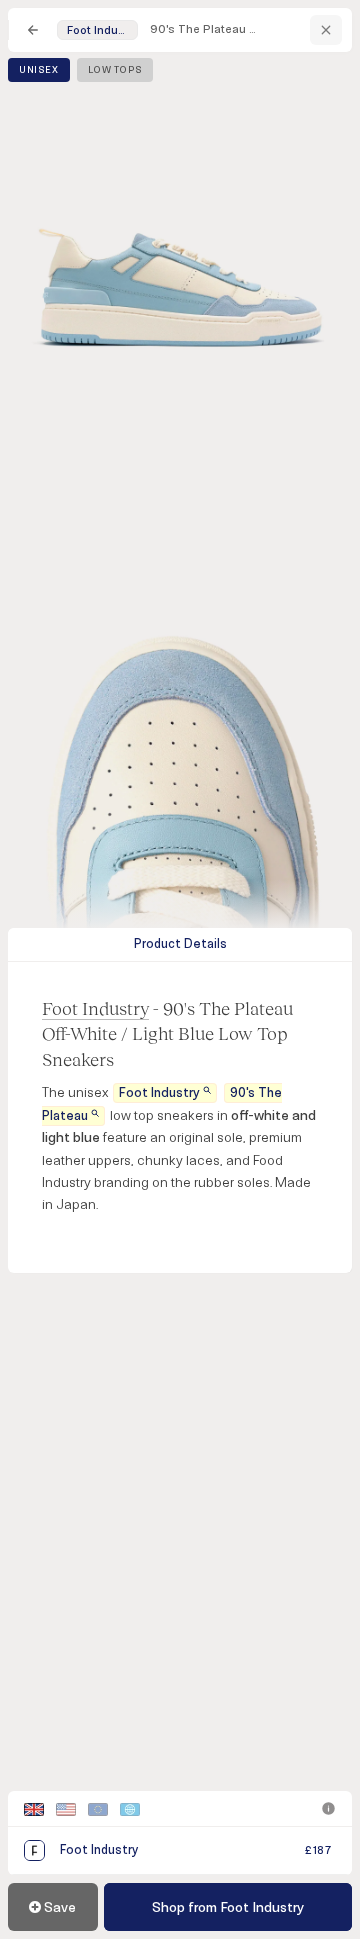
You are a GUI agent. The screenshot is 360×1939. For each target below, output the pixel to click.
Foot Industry (95, 1008)
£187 (318, 1850)
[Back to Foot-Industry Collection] (326, 30)
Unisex (39, 70)
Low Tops (115, 70)
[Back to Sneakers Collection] (33, 30)
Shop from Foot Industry (228, 1907)
